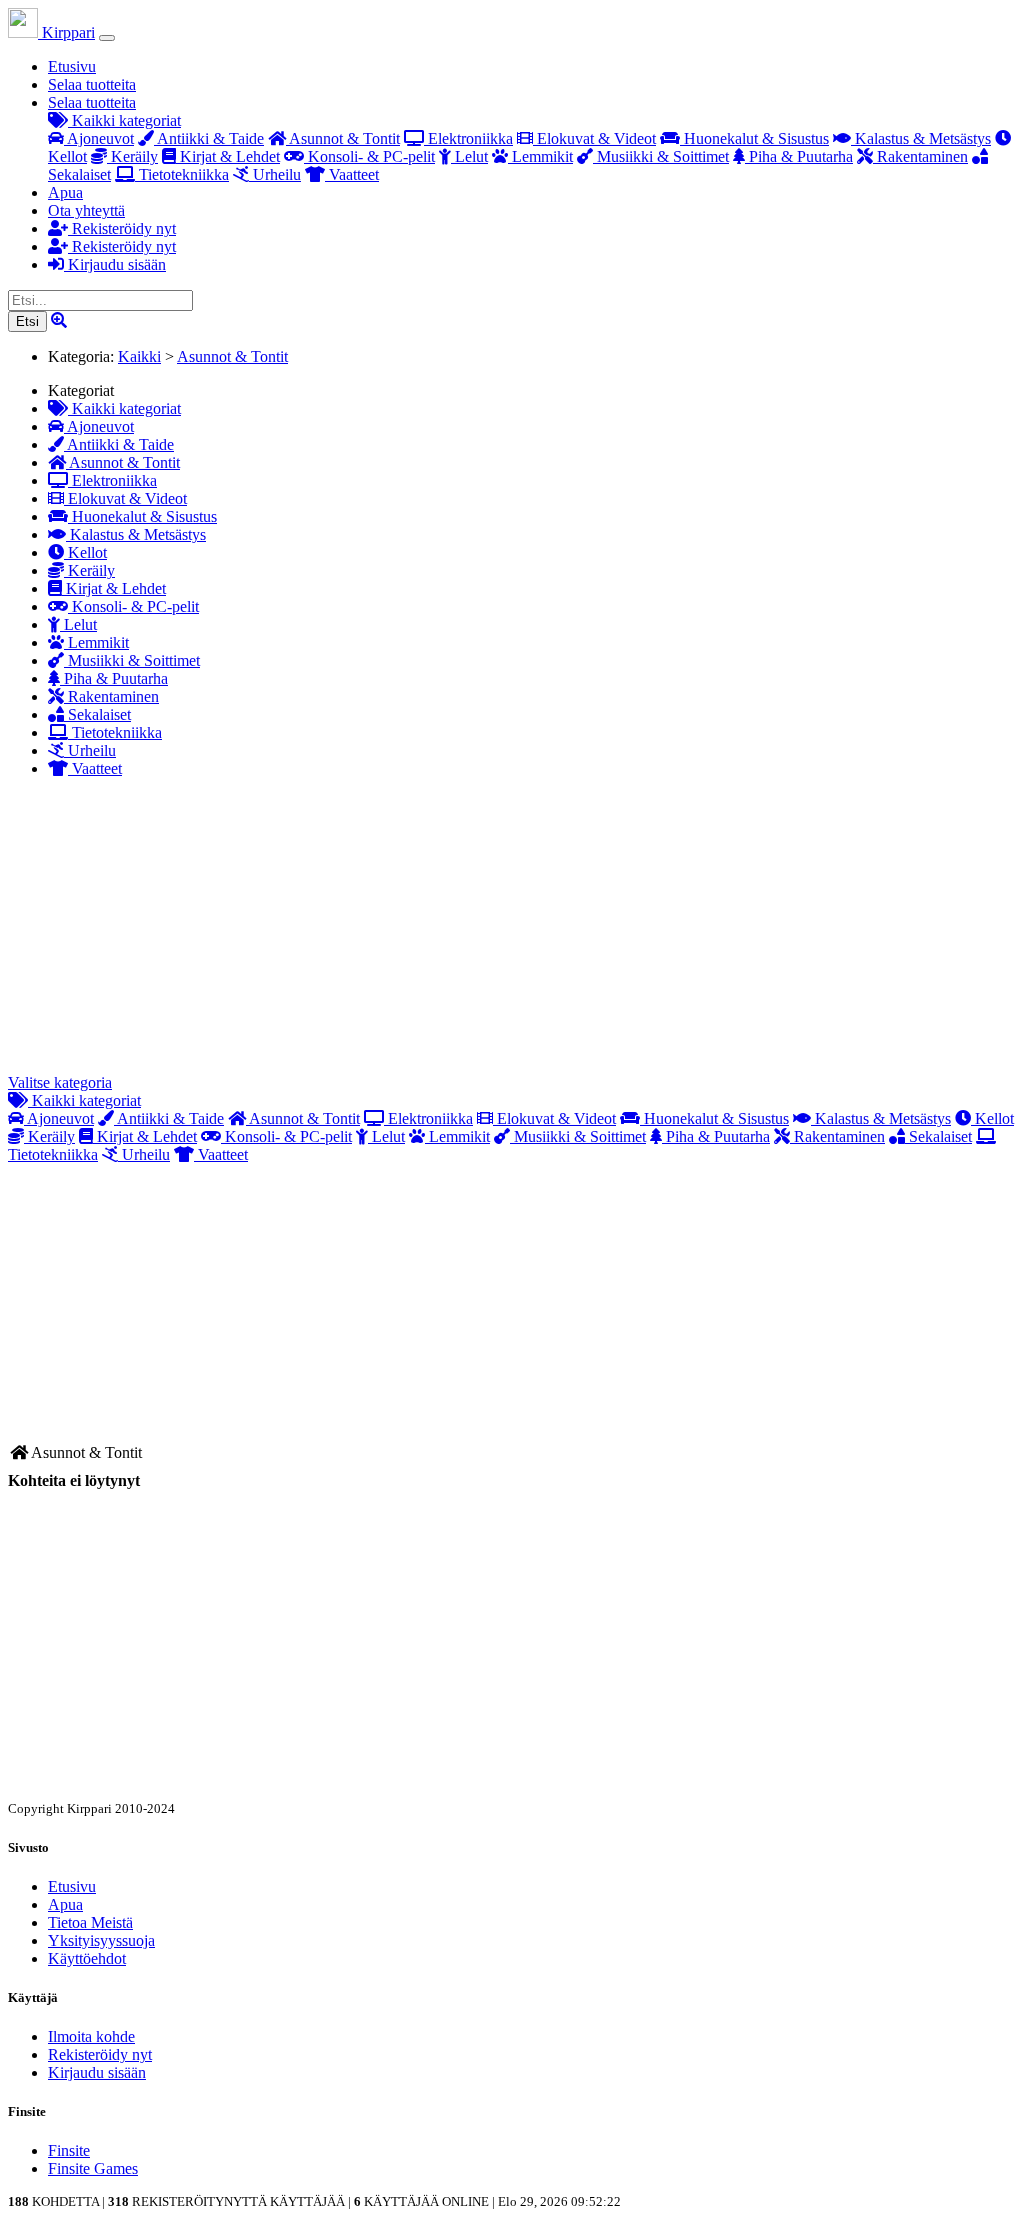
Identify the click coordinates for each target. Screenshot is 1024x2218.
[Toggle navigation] (107, 38)
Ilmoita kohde (91, 2036)
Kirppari (66, 32)
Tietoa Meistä (90, 1922)
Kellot (85, 552)
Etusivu (72, 66)
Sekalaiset (97, 714)
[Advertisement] (512, 934)
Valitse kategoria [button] (60, 1082)
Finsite (69, 2150)
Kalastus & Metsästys (921, 138)
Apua (65, 192)
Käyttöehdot (87, 1958)
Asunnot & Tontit (343, 138)
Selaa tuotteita (92, 84)
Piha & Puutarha (799, 156)
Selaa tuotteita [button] (92, 102)
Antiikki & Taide (209, 138)
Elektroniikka (468, 138)
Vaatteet (352, 174)
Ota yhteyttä (86, 210)
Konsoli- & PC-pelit (369, 156)
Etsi (27, 321)
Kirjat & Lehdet (228, 156)
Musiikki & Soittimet (661, 156)
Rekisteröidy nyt (122, 228)
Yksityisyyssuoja (101, 1940)
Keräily (132, 156)
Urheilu (275, 174)
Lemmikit (540, 156)
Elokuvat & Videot (594, 138)
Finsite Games (93, 2168)
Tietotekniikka (182, 174)
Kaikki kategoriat (124, 120)
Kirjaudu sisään (115, 264)
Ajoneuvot (99, 138)
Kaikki (139, 356)
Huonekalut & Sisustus (754, 138)
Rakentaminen (920, 156)
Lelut (469, 156)
